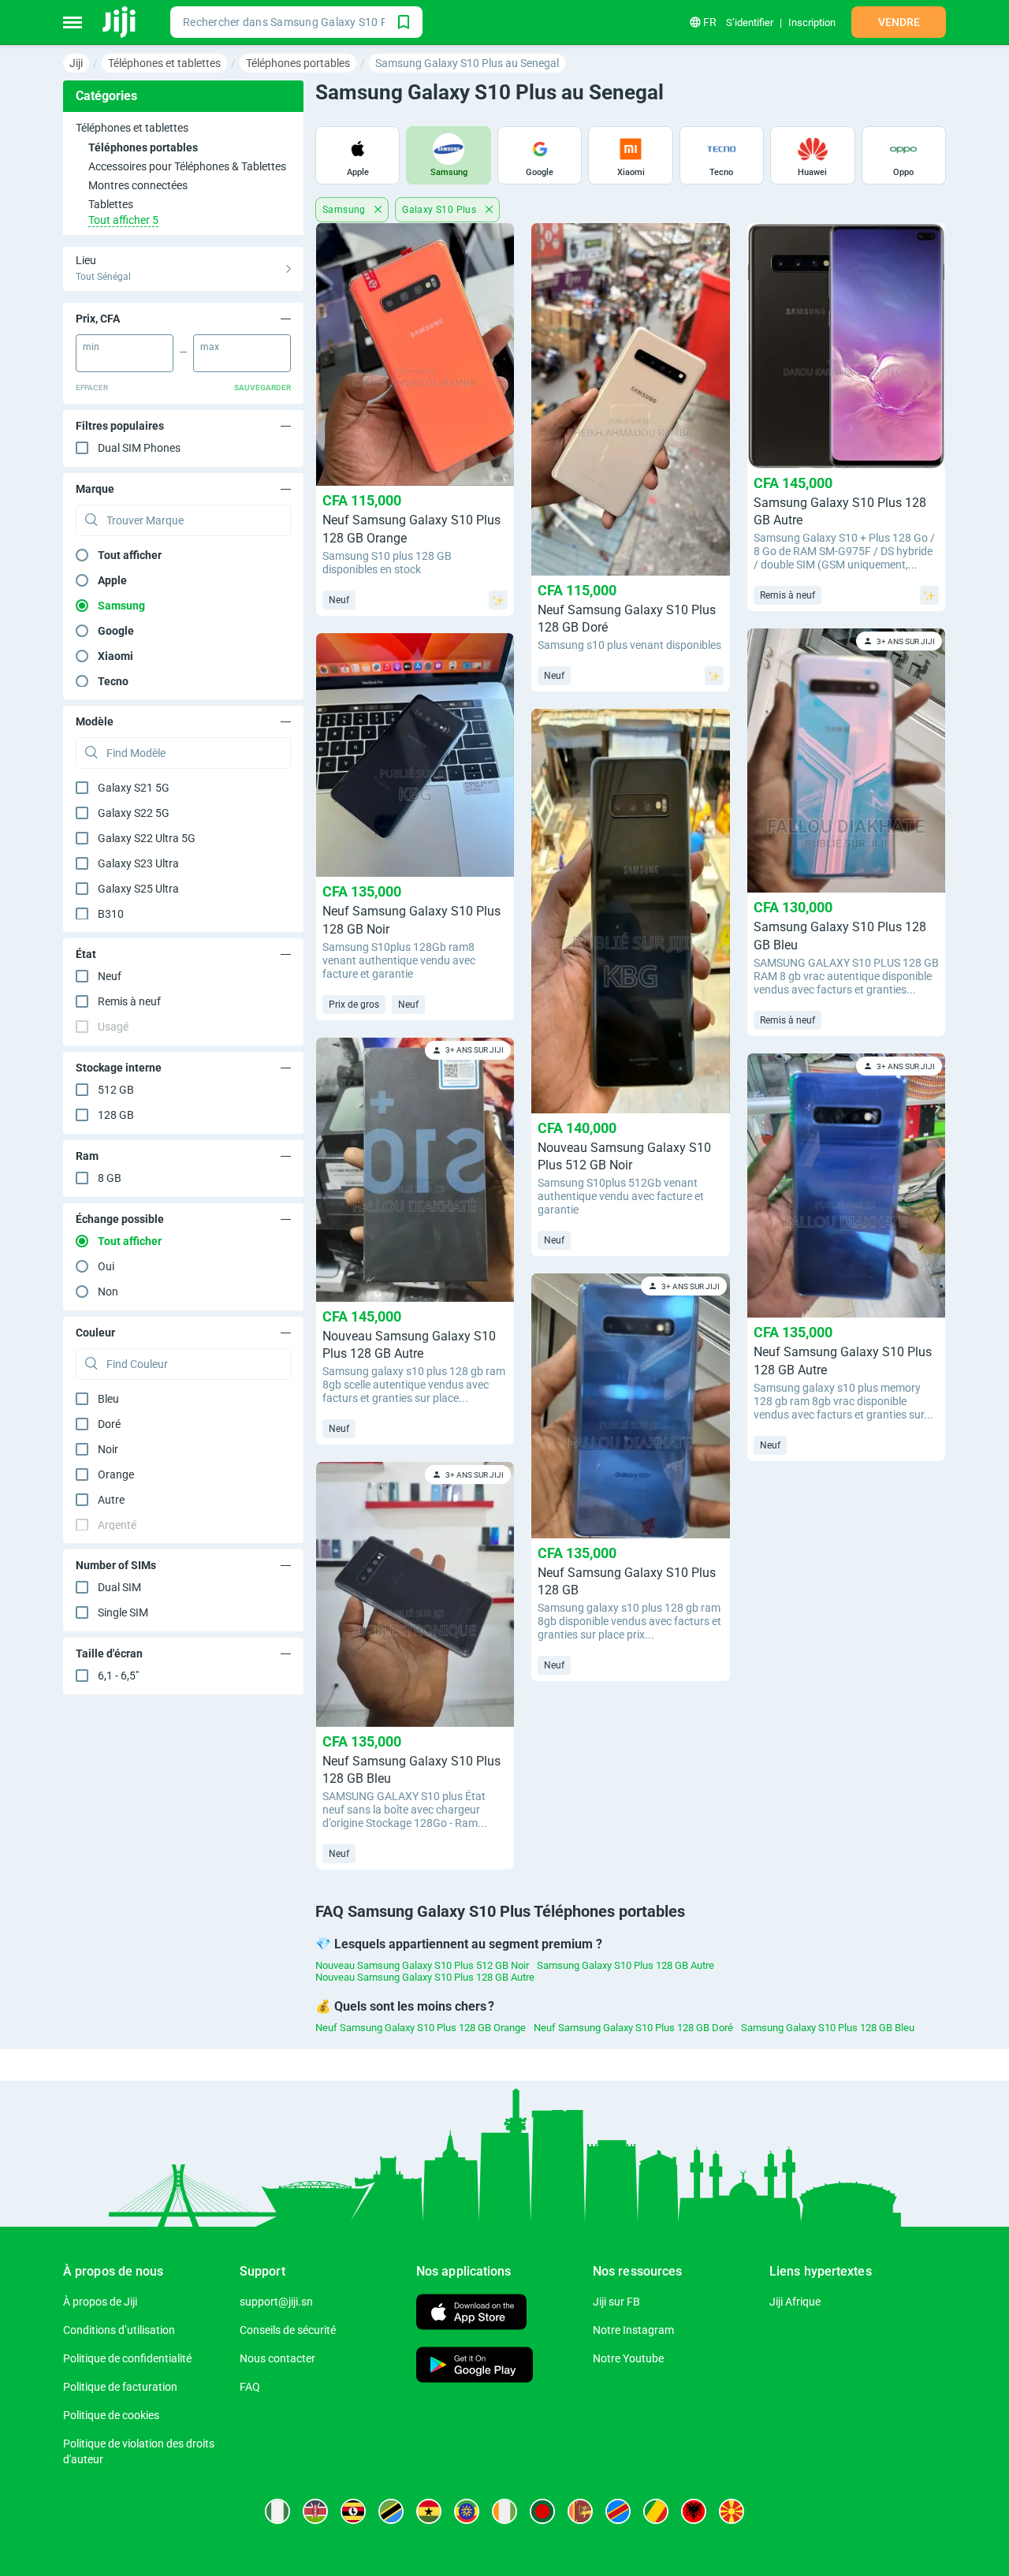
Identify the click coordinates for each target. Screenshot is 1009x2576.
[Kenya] (315, 2511)
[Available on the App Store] (471, 2314)
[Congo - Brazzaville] (656, 2511)
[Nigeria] (277, 2511)
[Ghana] (429, 2511)
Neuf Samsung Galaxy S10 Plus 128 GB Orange (421, 2028)
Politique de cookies (111, 2415)
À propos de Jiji (100, 2302)
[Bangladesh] (542, 2511)
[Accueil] (120, 22)
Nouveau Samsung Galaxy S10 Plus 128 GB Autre (425, 1977)
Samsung (345, 210)
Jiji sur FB (616, 2302)
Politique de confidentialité (127, 2358)
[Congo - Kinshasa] (618, 2511)
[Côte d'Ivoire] (504, 2511)
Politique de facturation (120, 2387)
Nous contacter (277, 2358)
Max (210, 347)
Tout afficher (130, 555)
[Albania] (694, 2511)
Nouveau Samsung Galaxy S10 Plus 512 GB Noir (422, 1965)
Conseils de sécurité (288, 2330)
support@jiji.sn (276, 2302)
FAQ (250, 2387)
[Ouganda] (353, 2511)
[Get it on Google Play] (475, 2367)
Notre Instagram (633, 2330)
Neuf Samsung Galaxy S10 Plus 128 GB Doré (633, 2028)
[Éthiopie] (467, 2511)
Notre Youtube (628, 2358)
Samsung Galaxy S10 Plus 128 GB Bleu (828, 2028)
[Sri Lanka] (580, 2511)
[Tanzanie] (391, 2511)
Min (91, 347)
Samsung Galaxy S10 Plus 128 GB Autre (626, 1965)
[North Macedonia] (732, 2511)
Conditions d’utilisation (119, 2330)
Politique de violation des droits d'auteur (139, 2451)
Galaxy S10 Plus (440, 210)
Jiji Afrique (795, 2302)
